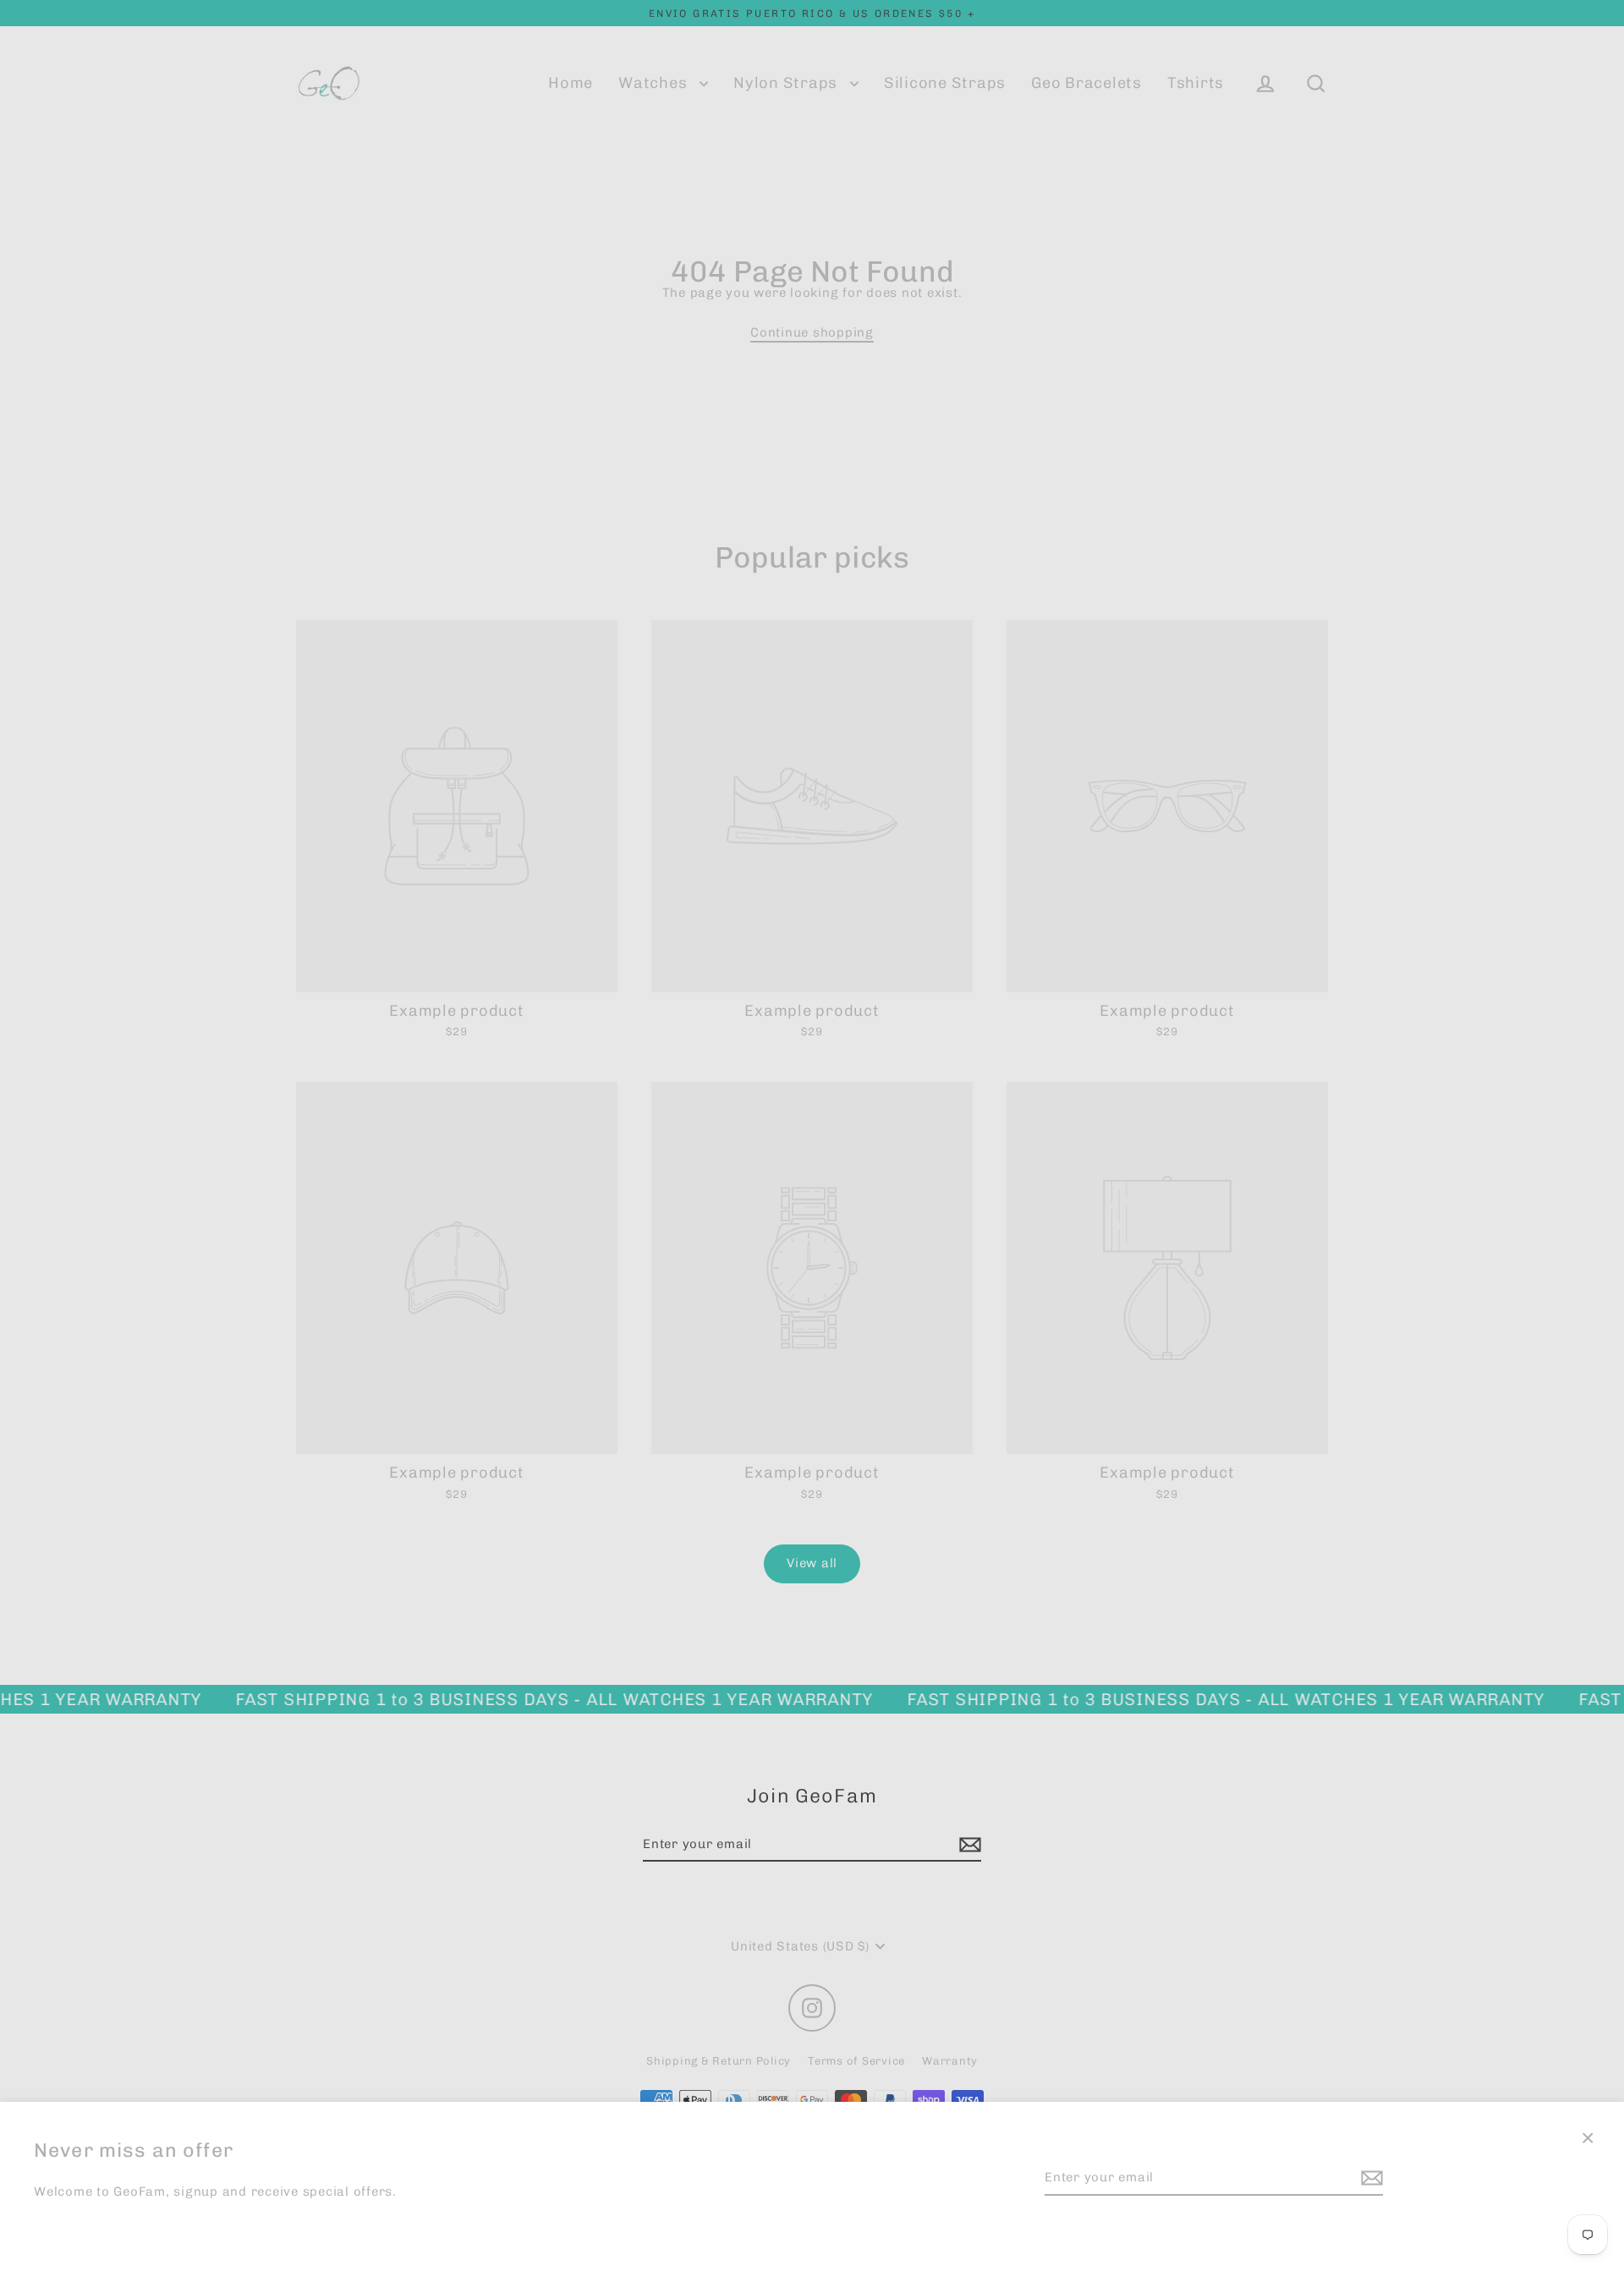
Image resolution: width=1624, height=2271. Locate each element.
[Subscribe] (1369, 2178)
